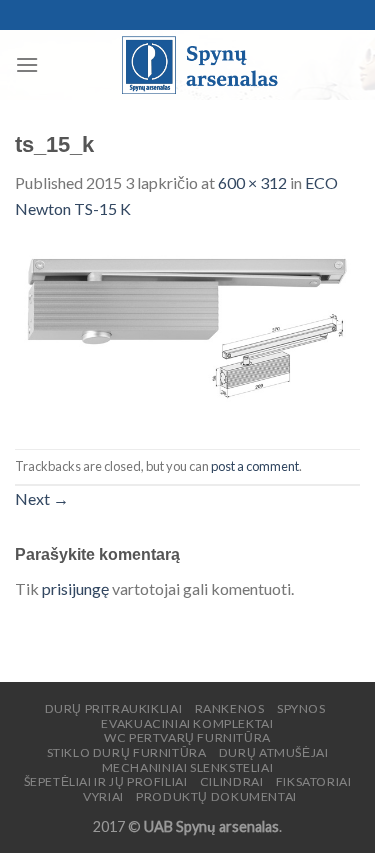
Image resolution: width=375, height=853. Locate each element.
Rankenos (230, 708)
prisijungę (75, 588)
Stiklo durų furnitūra (127, 752)
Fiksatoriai (314, 781)
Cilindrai (232, 781)
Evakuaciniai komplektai (187, 723)
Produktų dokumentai (216, 796)
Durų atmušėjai (274, 752)
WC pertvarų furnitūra (187, 737)
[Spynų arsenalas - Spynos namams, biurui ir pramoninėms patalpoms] (199, 65)
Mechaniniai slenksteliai (188, 767)
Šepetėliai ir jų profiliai (106, 781)
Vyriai (103, 796)
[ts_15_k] (187, 332)
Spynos (301, 708)
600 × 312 (252, 182)
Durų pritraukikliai (114, 708)
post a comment (255, 466)
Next (42, 498)
